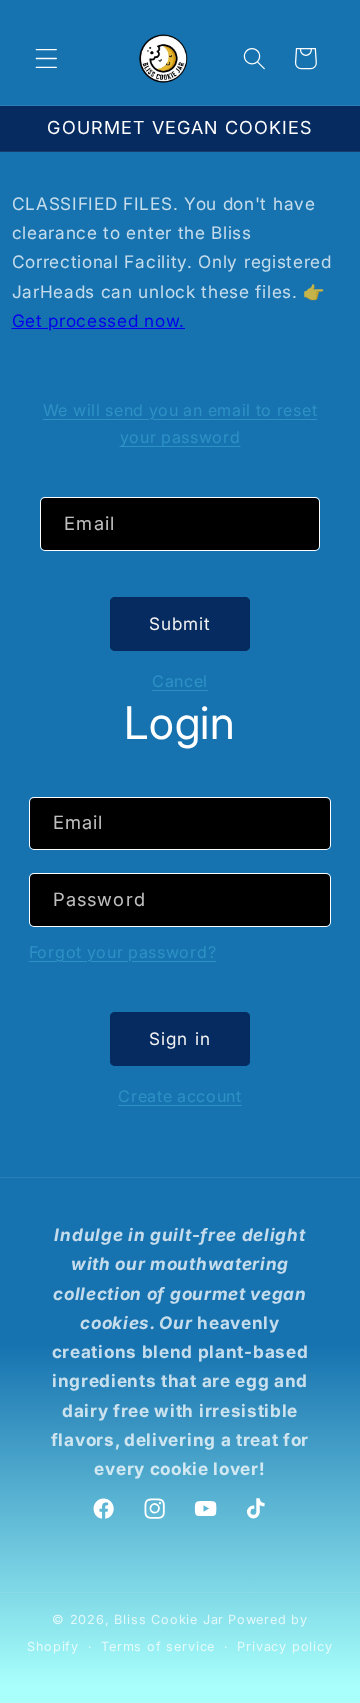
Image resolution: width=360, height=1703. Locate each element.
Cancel (180, 681)
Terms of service (158, 1646)
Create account (180, 1096)
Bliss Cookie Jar (169, 1619)
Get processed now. (98, 320)
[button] (46, 58)
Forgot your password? (123, 952)
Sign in (180, 1038)
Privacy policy (284, 1646)
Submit (180, 623)
